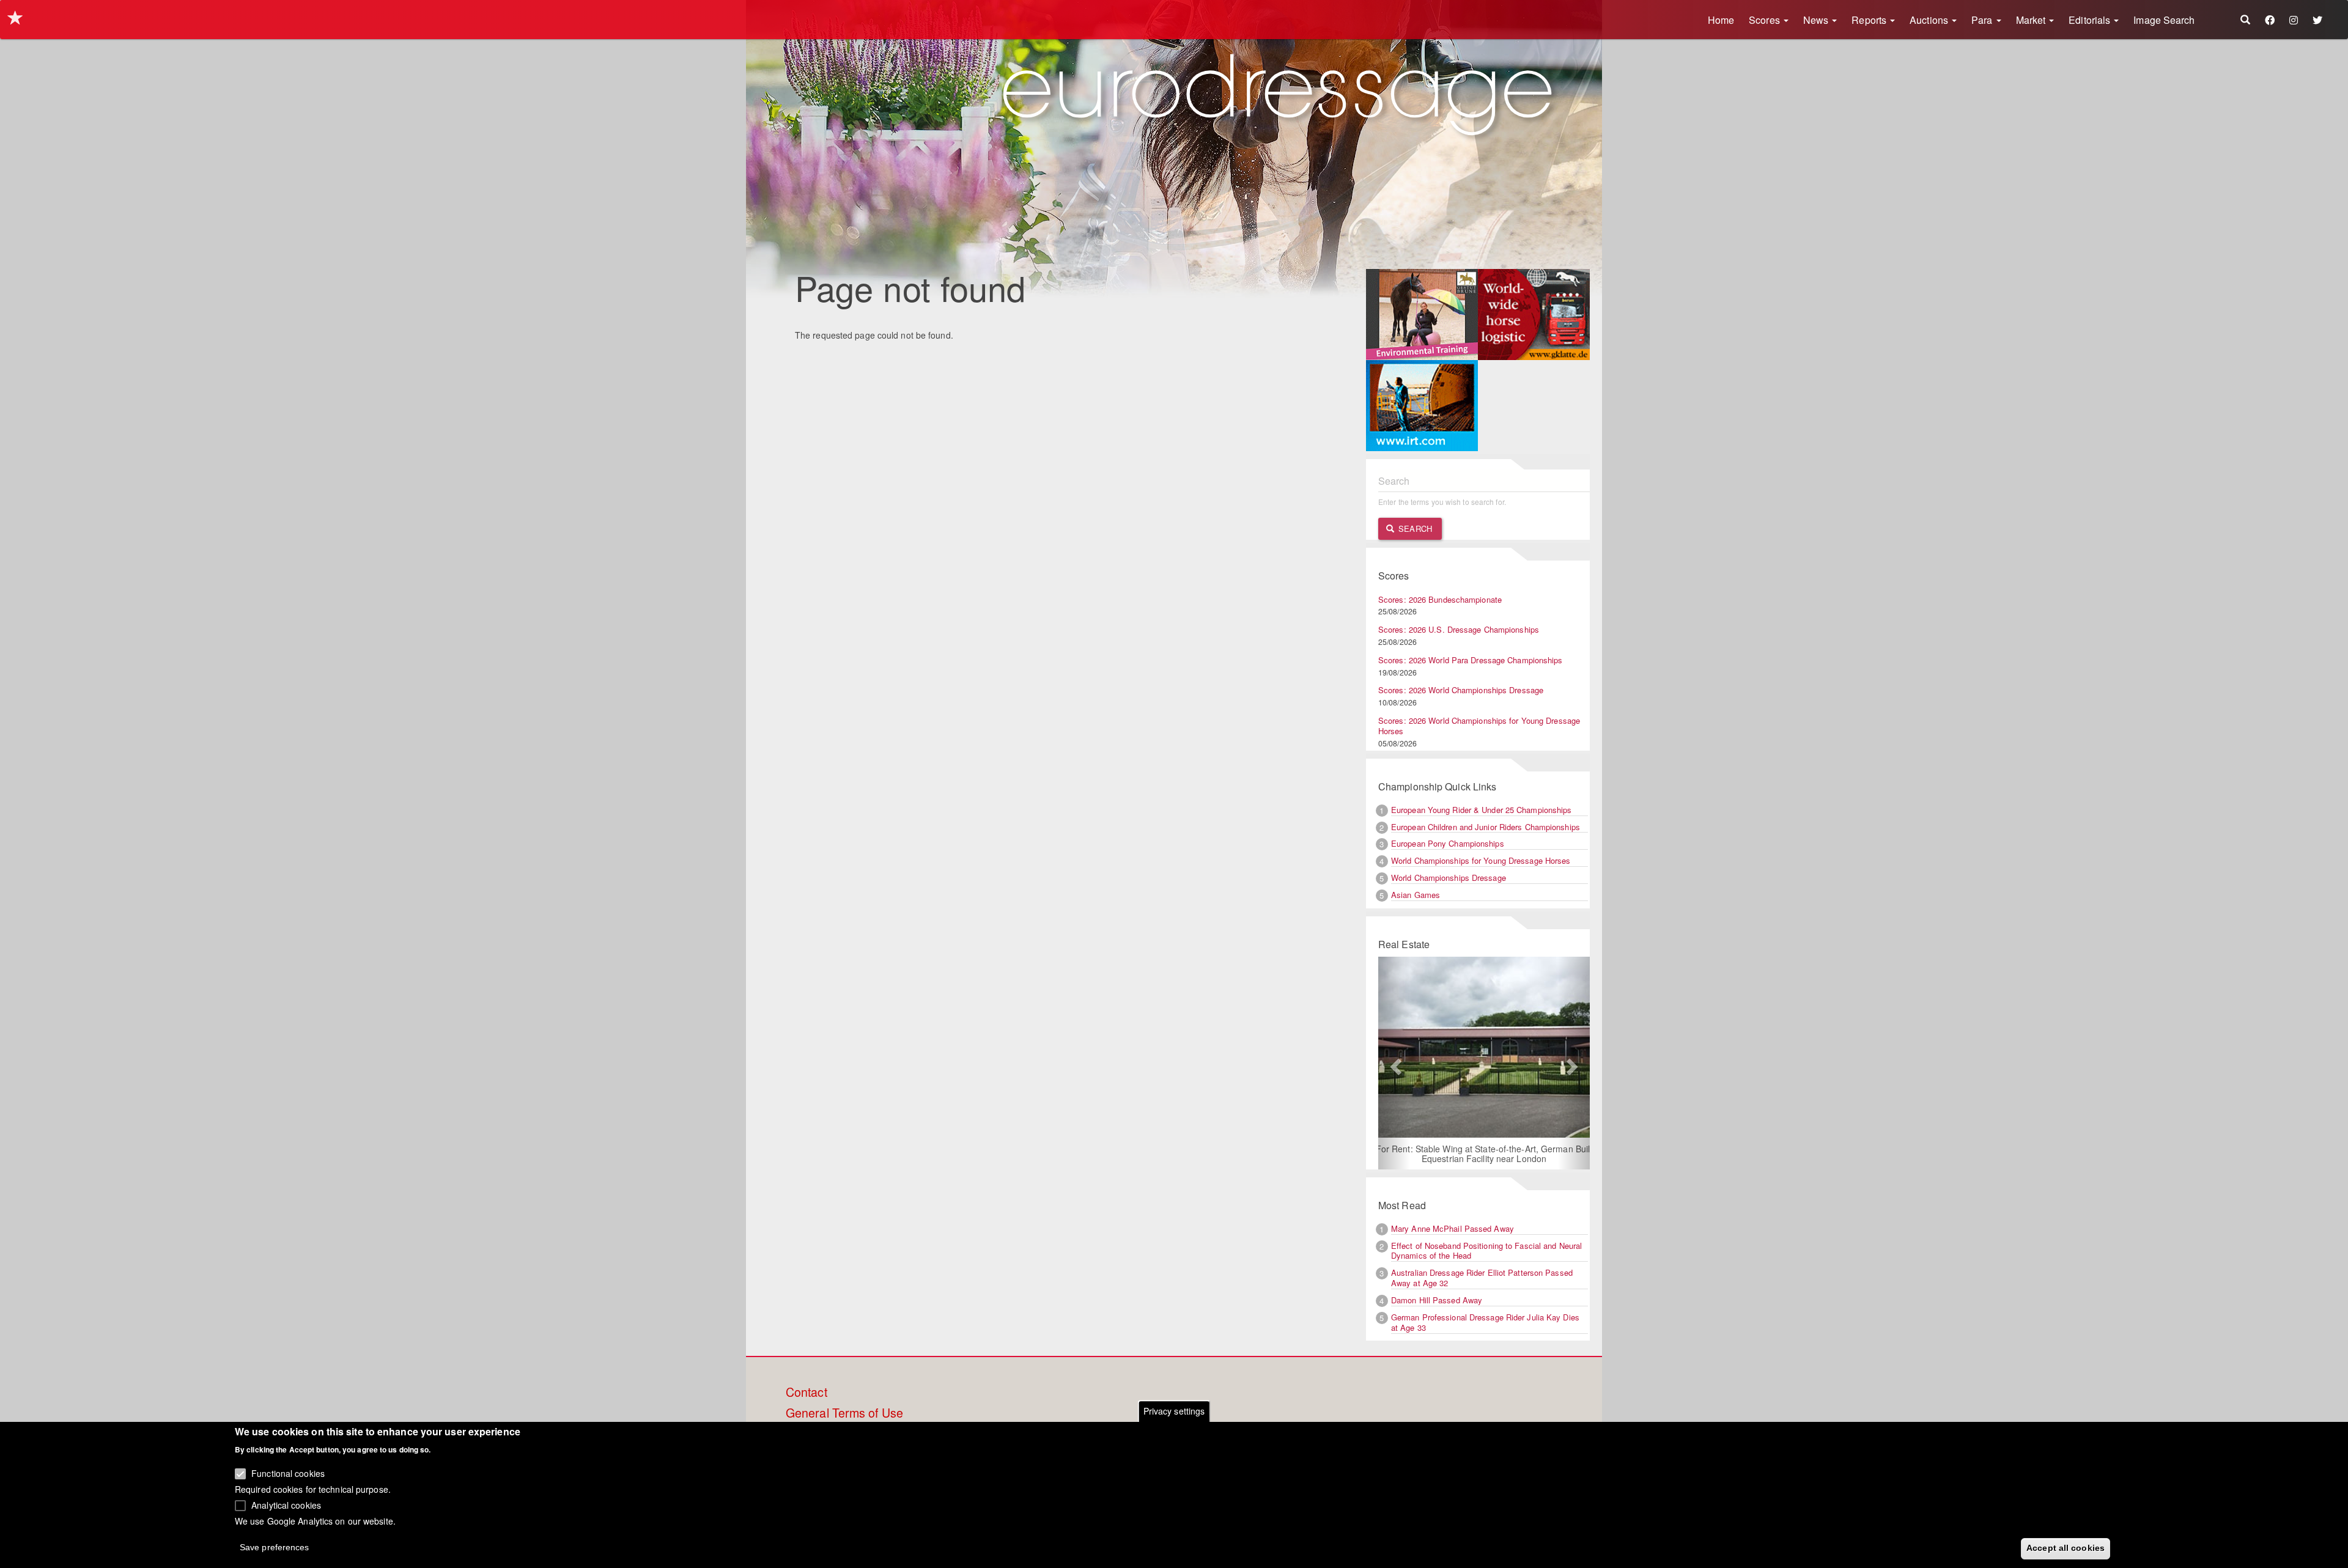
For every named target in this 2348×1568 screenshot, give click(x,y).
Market (2032, 20)
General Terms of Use (844, 1413)
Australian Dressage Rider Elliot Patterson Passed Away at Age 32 (1482, 1278)
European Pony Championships (1448, 843)
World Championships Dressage (1449, 878)
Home (1721, 20)
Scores (1766, 20)
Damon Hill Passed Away (1437, 1300)
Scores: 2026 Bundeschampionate (1440, 599)
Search (1414, 528)
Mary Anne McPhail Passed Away (1453, 1228)
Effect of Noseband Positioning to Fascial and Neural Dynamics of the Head (1486, 1251)
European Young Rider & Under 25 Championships (1482, 810)
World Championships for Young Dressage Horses (1481, 860)
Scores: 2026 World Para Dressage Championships (1471, 660)
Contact (807, 1393)
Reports (1870, 20)
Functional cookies (288, 1473)
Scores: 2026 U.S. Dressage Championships (1459, 629)
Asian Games (1416, 895)
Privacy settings (1174, 1411)
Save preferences (275, 1547)
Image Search (2164, 20)
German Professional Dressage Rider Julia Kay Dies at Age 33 (1485, 1322)
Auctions (1930, 20)
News (1817, 20)
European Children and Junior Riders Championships (1486, 827)
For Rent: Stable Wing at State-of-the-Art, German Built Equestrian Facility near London (1484, 1154)
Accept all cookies (2066, 1548)
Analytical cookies (286, 1504)
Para (1983, 20)
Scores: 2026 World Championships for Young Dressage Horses (1479, 726)
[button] (1394, 1063)
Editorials (2091, 20)
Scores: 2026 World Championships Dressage (1461, 690)
